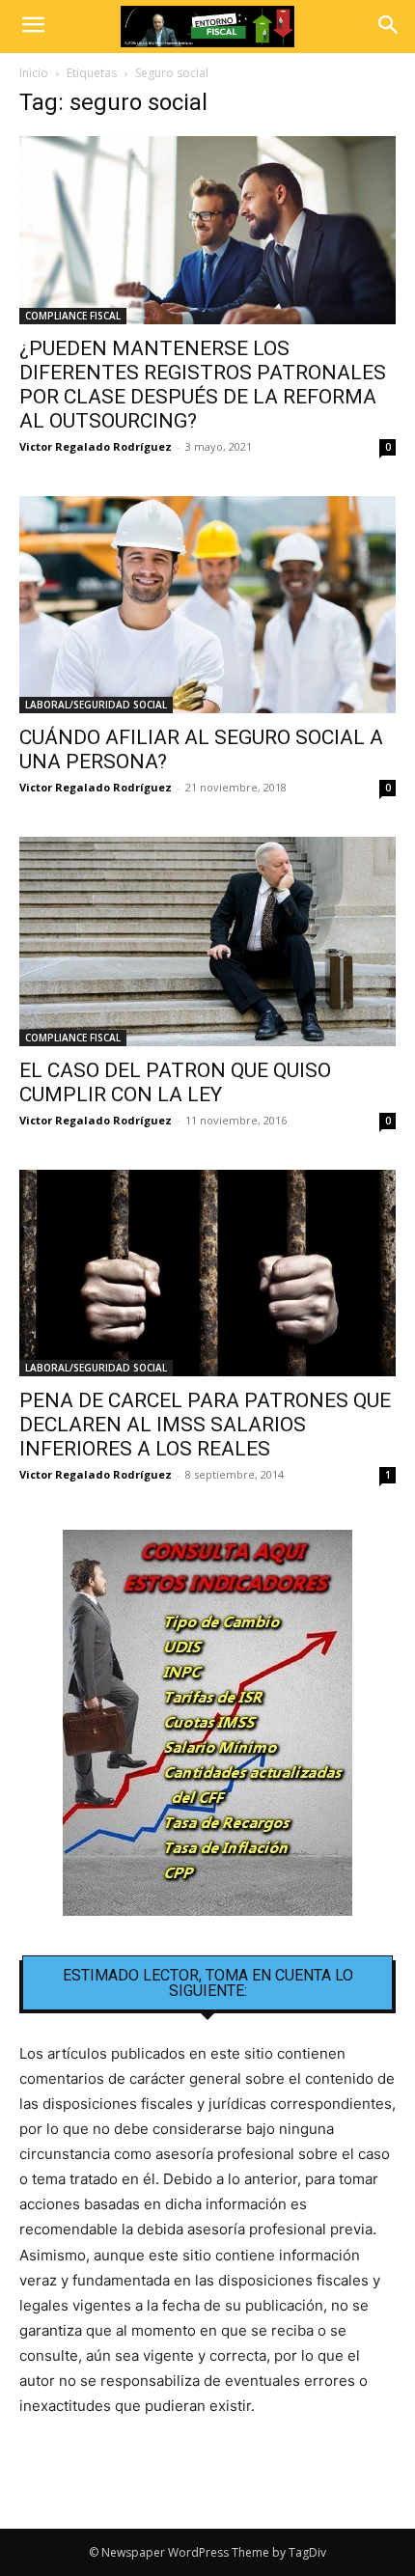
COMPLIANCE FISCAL (73, 316)
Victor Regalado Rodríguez (96, 446)
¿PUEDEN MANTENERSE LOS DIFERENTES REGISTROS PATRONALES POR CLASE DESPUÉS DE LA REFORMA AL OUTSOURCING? (203, 385)
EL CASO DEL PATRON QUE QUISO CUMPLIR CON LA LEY (175, 1082)
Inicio (34, 73)
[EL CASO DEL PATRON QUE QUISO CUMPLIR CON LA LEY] (207, 942)
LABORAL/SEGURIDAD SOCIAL (96, 705)
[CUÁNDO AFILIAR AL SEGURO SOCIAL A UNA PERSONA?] (207, 605)
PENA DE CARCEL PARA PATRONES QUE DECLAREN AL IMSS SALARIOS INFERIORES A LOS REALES (205, 1425)
